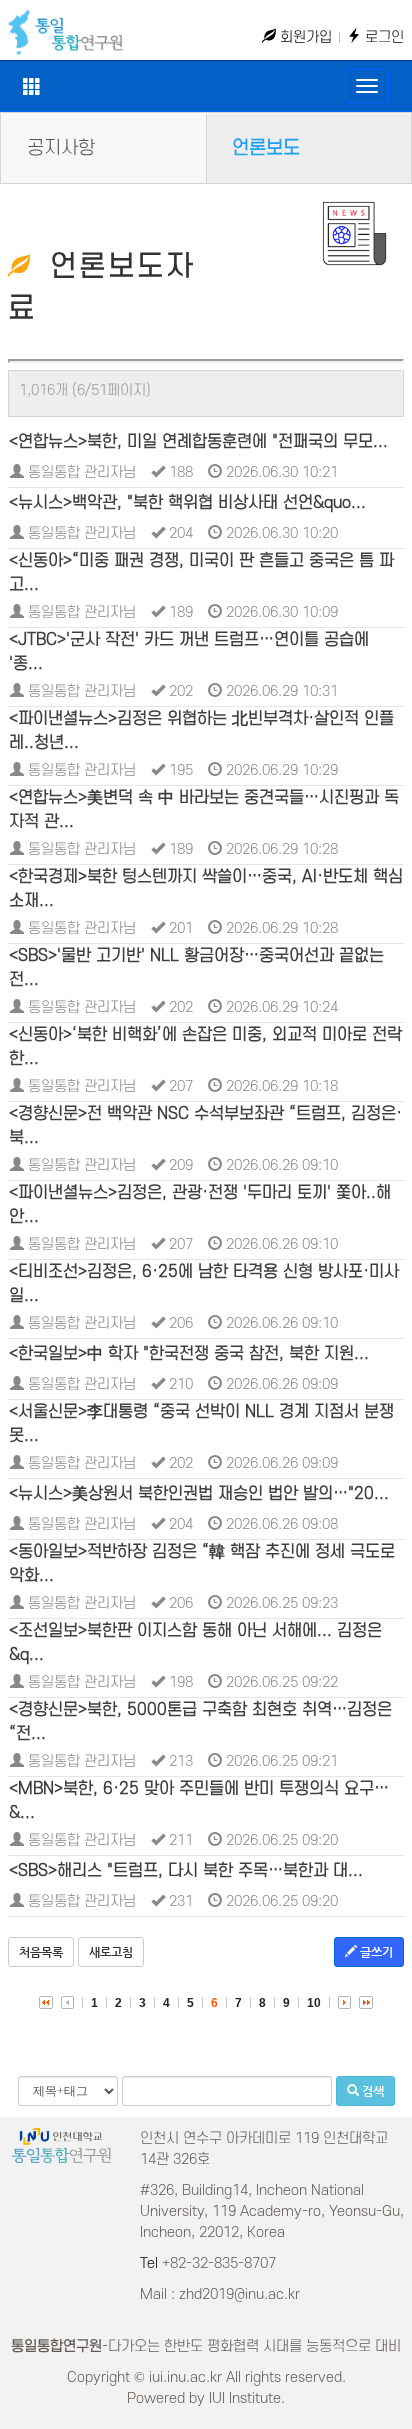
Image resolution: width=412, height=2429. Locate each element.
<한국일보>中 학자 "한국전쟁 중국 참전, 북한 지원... (189, 1354)
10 (314, 2003)
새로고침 (111, 1952)
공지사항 (61, 148)
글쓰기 (375, 1952)
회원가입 (304, 37)
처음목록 (41, 1952)
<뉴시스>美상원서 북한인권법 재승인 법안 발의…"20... (199, 1494)
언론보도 (266, 148)
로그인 (382, 37)
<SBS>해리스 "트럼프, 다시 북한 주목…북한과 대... (186, 1871)
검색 (371, 2091)
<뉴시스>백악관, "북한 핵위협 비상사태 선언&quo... (187, 503)
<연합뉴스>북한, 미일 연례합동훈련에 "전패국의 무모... (198, 442)
